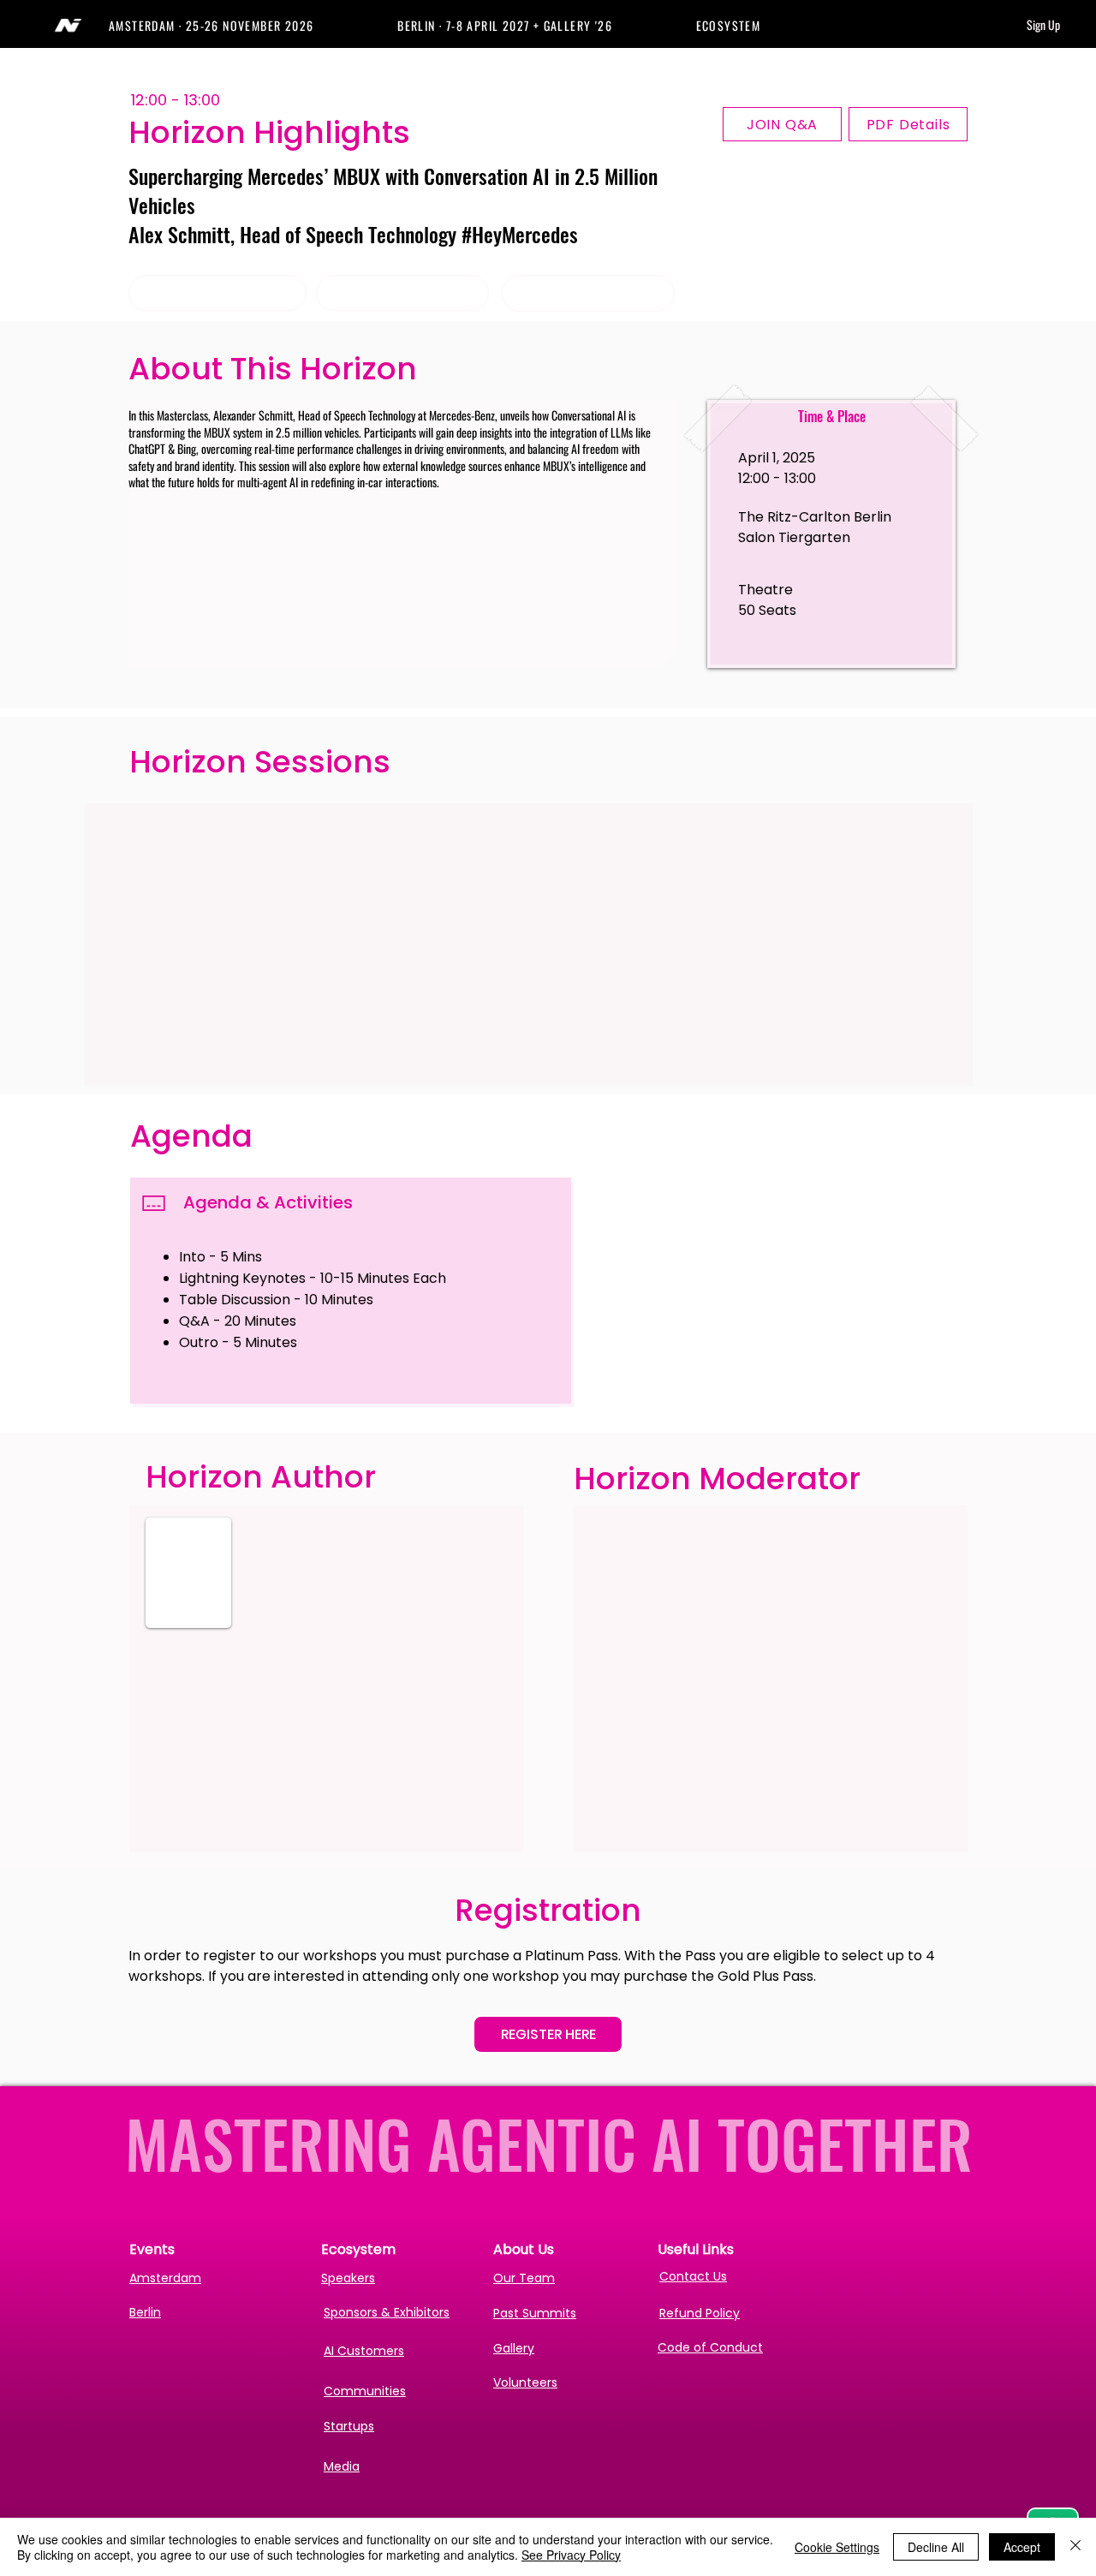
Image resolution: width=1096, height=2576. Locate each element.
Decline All (936, 2547)
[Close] (1075, 2547)
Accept (1022, 2547)
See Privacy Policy (571, 2555)
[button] (253, 25)
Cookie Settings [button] (837, 2547)
